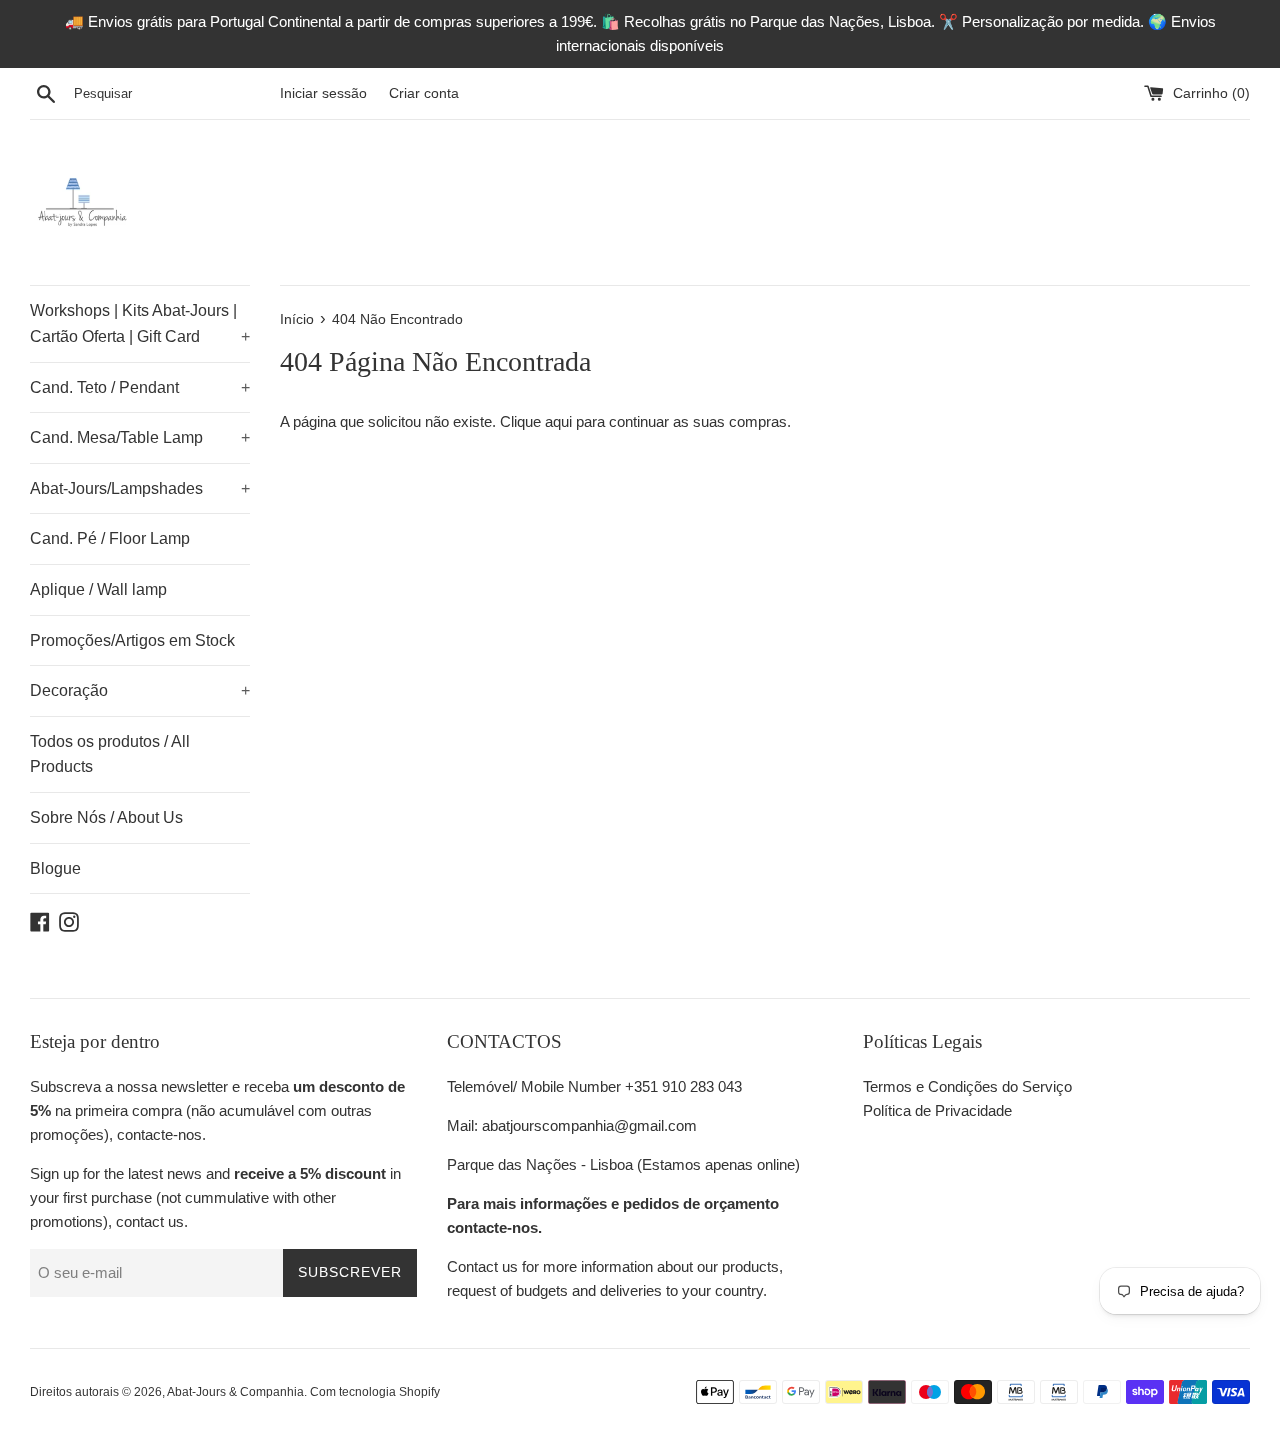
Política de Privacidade (937, 1110)
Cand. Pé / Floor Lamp (110, 538)
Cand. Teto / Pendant (140, 387)
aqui (558, 421)
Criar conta (424, 93)
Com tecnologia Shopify (375, 1392)
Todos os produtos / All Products (110, 754)
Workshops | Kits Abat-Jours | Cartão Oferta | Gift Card (140, 323)
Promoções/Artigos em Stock (132, 640)
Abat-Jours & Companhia (235, 1392)
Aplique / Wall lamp (98, 589)
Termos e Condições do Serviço (967, 1086)
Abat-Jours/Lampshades (140, 488)
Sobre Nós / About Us (106, 817)
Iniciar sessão (323, 93)
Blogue (55, 868)
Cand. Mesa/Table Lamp (140, 437)
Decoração (140, 690)
